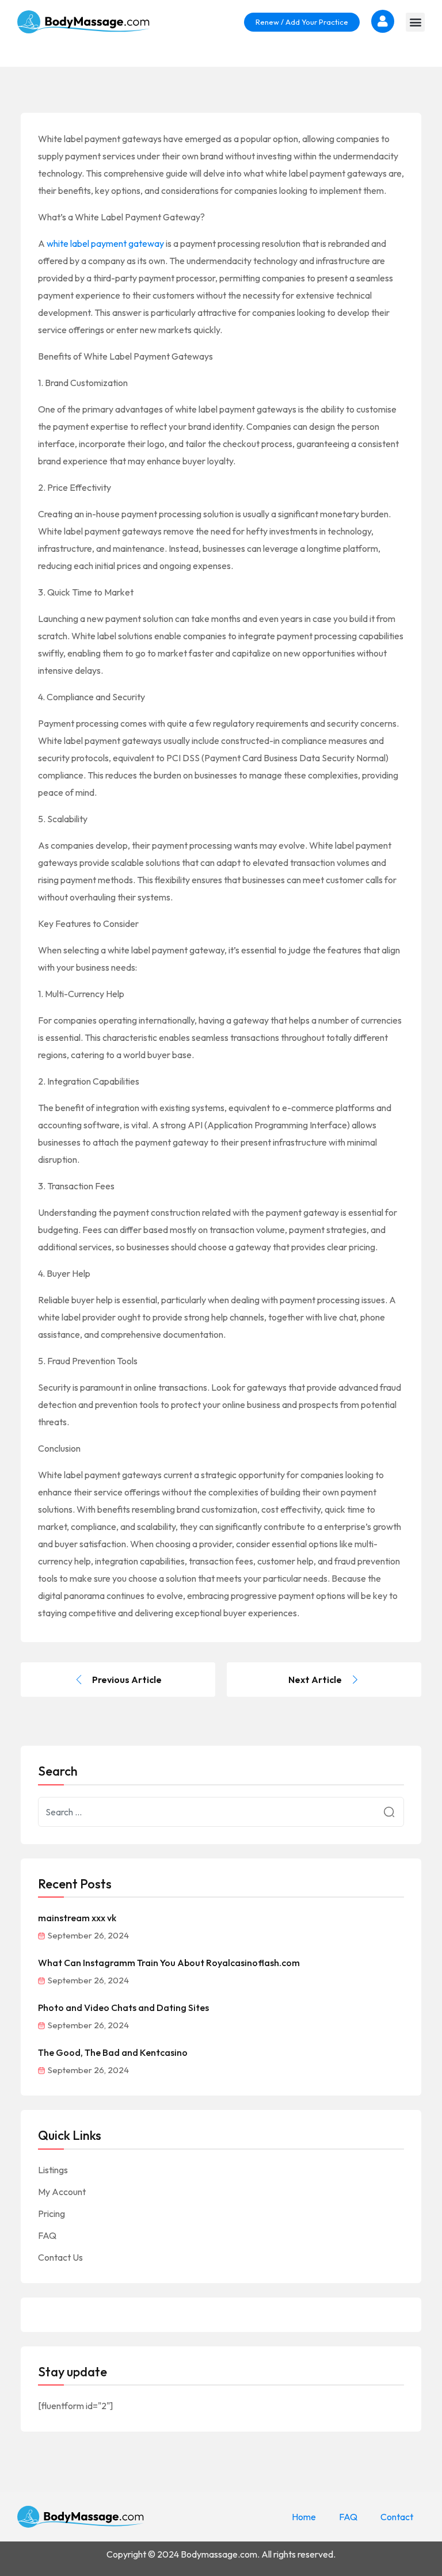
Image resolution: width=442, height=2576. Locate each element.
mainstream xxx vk (77, 1918)
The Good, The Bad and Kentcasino (113, 2052)
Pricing (52, 2214)
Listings (53, 2170)
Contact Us (60, 2257)
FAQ (47, 2235)
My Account (62, 2192)
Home (304, 2517)
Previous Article (127, 1680)
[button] (415, 22)
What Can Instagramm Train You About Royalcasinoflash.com (169, 1963)
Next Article (315, 1680)
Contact (397, 2517)
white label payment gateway (105, 243)
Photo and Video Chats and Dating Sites (123, 2008)
